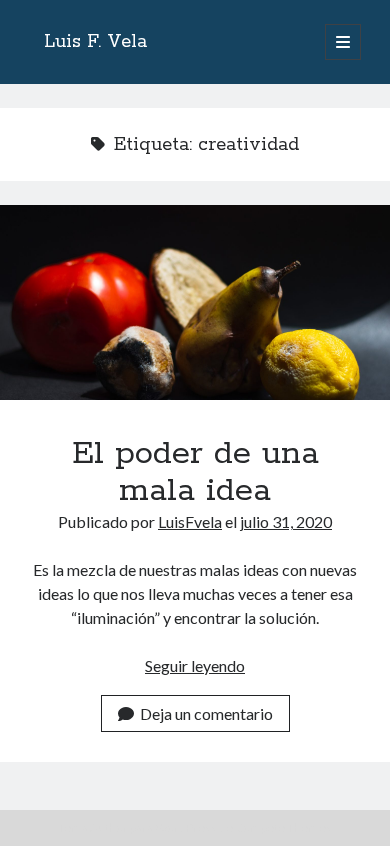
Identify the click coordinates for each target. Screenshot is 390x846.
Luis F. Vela (95, 42)
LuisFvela (190, 521)
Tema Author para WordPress (137, 827)
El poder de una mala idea (195, 302)
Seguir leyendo (195, 665)
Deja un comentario (206, 713)
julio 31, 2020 (286, 521)
